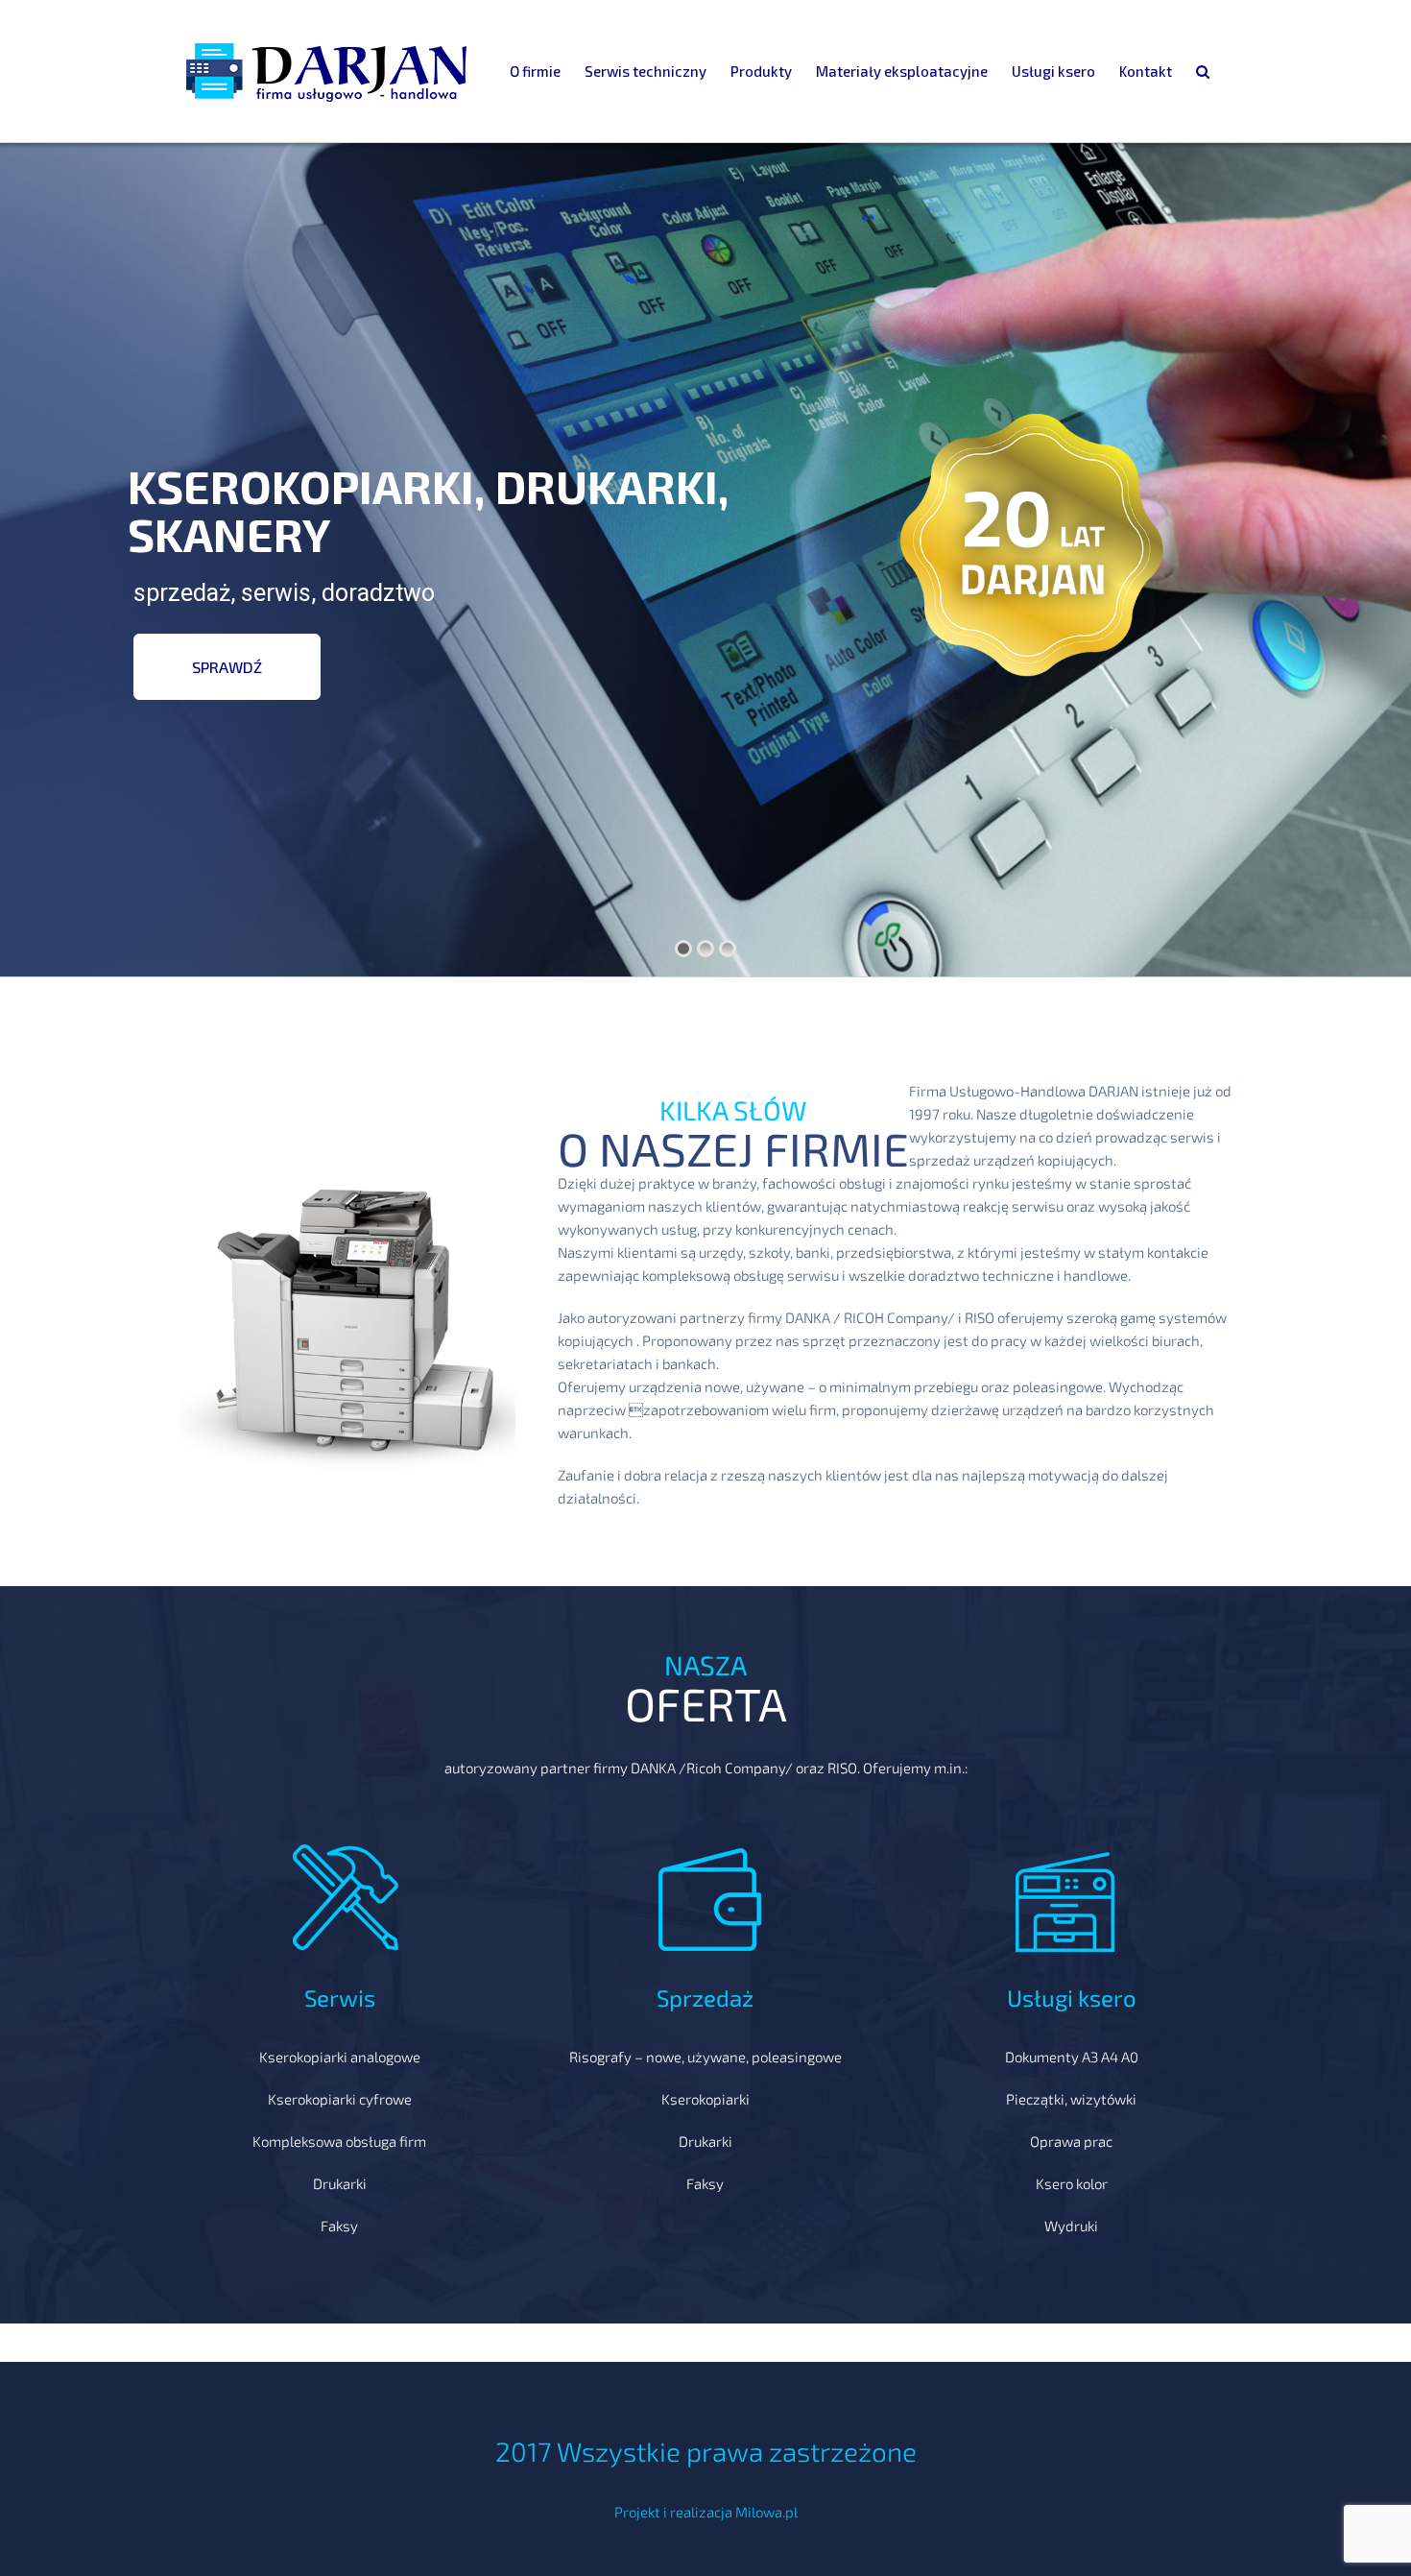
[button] (1203, 71)
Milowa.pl (766, 2512)
